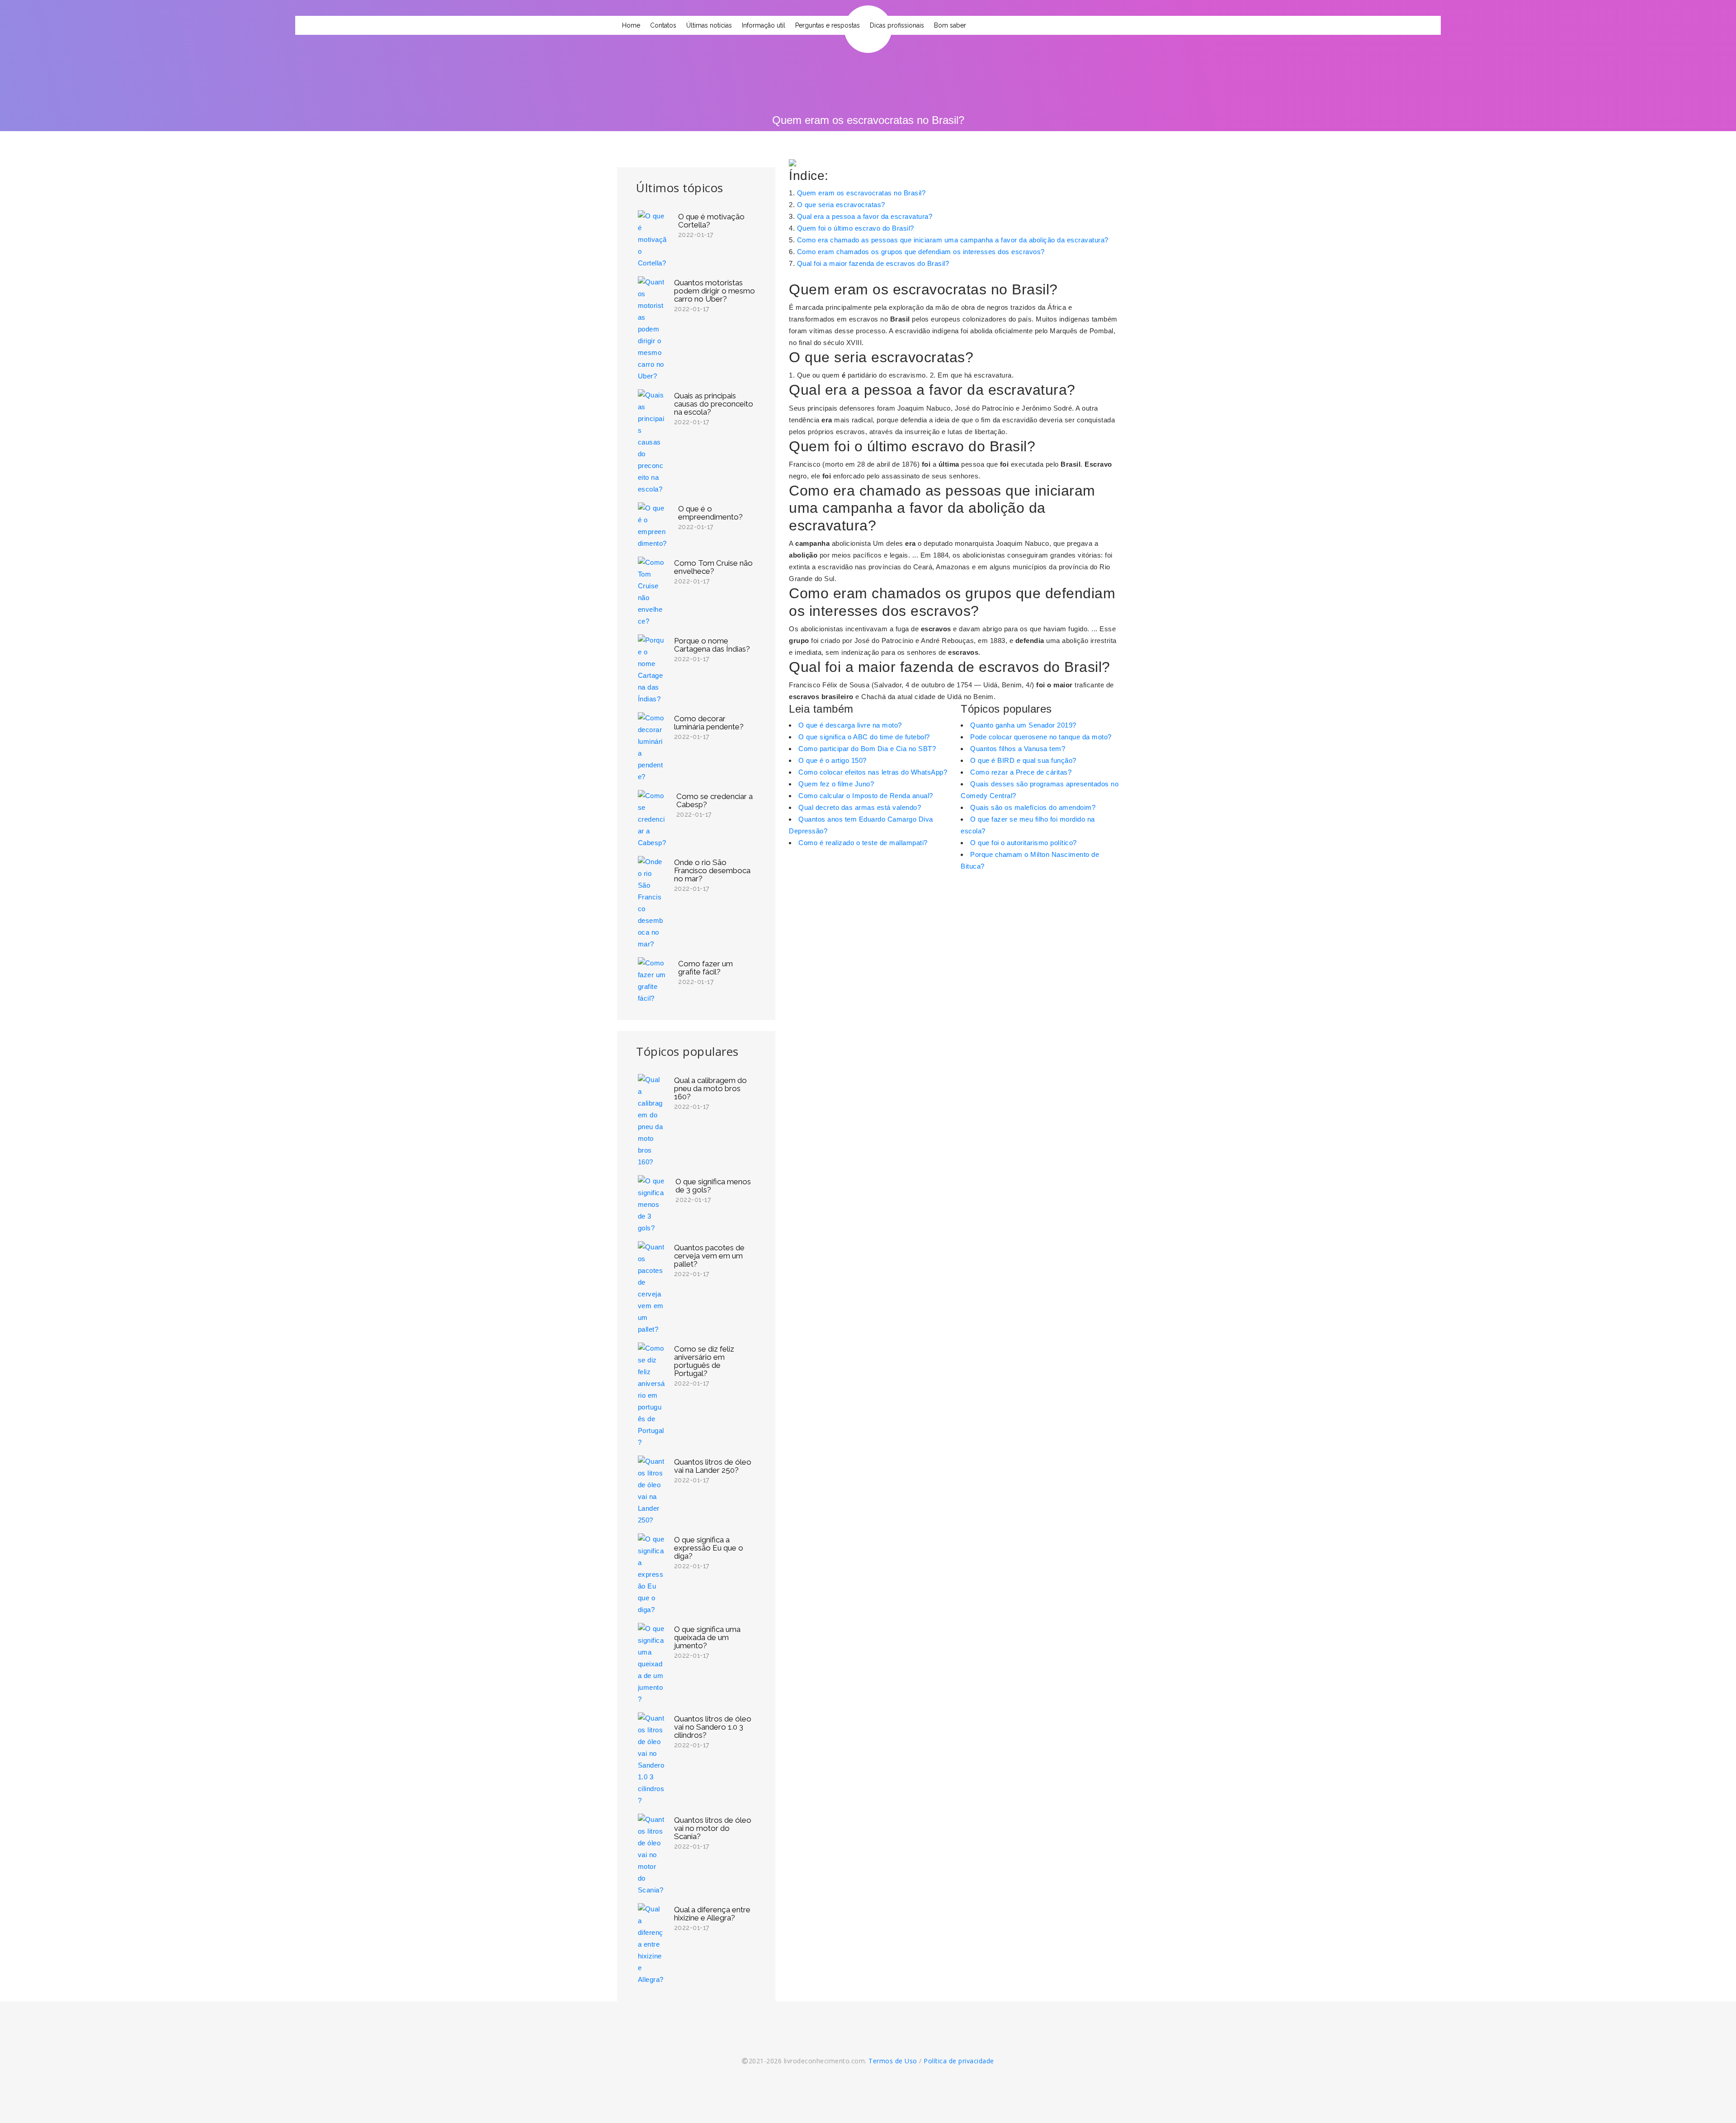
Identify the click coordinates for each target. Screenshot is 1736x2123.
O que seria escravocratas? (841, 205)
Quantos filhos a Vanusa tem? (1018, 749)
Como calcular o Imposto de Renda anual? (866, 796)
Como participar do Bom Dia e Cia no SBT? (867, 749)
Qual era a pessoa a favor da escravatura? (865, 216)
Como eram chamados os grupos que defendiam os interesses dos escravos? (921, 252)
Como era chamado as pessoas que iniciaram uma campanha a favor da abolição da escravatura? (953, 240)
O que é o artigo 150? (833, 760)
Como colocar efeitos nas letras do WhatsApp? (873, 772)
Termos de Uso (893, 2061)
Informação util (764, 25)
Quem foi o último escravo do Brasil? (856, 228)
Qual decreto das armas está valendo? (860, 807)
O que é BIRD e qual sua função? (1023, 760)
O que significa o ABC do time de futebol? (864, 737)
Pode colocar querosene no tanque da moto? (1041, 737)
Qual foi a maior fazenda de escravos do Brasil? (873, 263)
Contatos (663, 25)
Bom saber (950, 25)
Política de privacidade (959, 2061)
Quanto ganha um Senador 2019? (1023, 725)
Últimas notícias (709, 25)
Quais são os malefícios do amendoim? (1033, 807)
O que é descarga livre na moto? (850, 725)
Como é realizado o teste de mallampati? (863, 843)
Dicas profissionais (897, 25)
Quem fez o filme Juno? (836, 784)
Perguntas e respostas (828, 25)
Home (631, 25)
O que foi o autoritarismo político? (1024, 843)
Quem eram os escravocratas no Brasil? (861, 193)
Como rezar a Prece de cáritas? (1021, 772)
